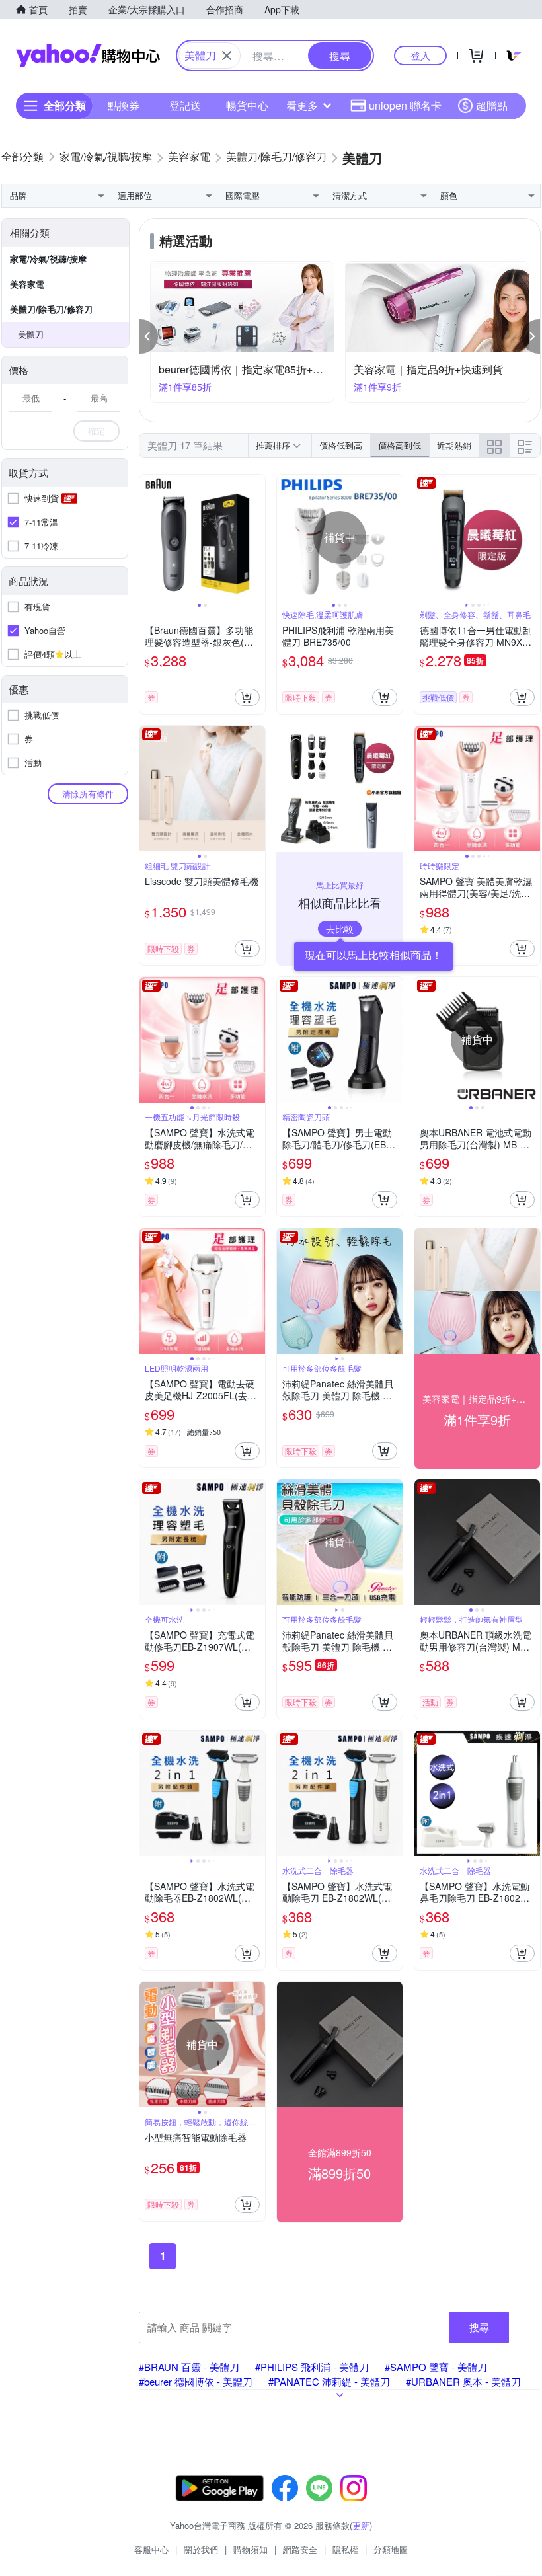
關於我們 (201, 2549)
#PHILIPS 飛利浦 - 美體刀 (312, 2367)
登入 (420, 55)
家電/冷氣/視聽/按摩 (48, 259)
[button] (149, 336)
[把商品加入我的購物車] (247, 697)
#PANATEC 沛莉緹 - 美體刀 (329, 2381)
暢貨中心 (247, 105)
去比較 (340, 929)
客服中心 (151, 2549)
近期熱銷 (454, 445)
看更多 (302, 105)
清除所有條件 (88, 794)
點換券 (124, 105)
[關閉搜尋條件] (227, 56)
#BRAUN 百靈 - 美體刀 (189, 2367)
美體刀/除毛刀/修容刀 (51, 309)
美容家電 (27, 284)
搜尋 (479, 2327)
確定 (97, 431)
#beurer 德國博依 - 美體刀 (196, 2381)
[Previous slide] (148, 537)
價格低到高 (341, 445)
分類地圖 (391, 2549)
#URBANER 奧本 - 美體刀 (463, 2381)
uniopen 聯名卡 (405, 105)
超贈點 (492, 105)
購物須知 (251, 2549)
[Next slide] (256, 537)
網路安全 (300, 2549)
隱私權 (345, 2549)
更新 (361, 2525)
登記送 (185, 105)
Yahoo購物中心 (88, 56)
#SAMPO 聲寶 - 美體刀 (436, 2367)
